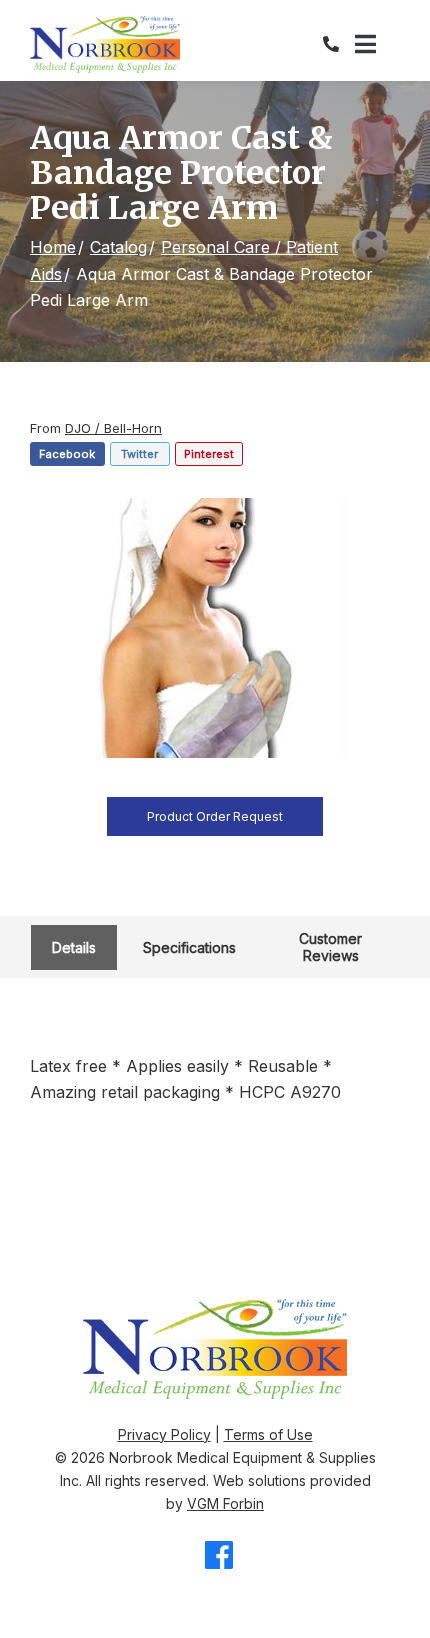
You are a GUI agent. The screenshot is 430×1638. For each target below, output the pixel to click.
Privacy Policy (164, 1434)
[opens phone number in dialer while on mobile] (339, 44)
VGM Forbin (225, 1503)
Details (74, 947)
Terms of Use (268, 1434)
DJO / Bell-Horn (113, 428)
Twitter (139, 454)
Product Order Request (215, 816)
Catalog (118, 247)
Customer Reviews (330, 947)
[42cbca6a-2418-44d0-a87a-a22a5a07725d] (215, 628)
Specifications (189, 947)
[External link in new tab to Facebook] (219, 1556)
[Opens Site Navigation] (377, 45)
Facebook (67, 454)
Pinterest (209, 454)
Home (53, 247)
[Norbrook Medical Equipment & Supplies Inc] (105, 44)
